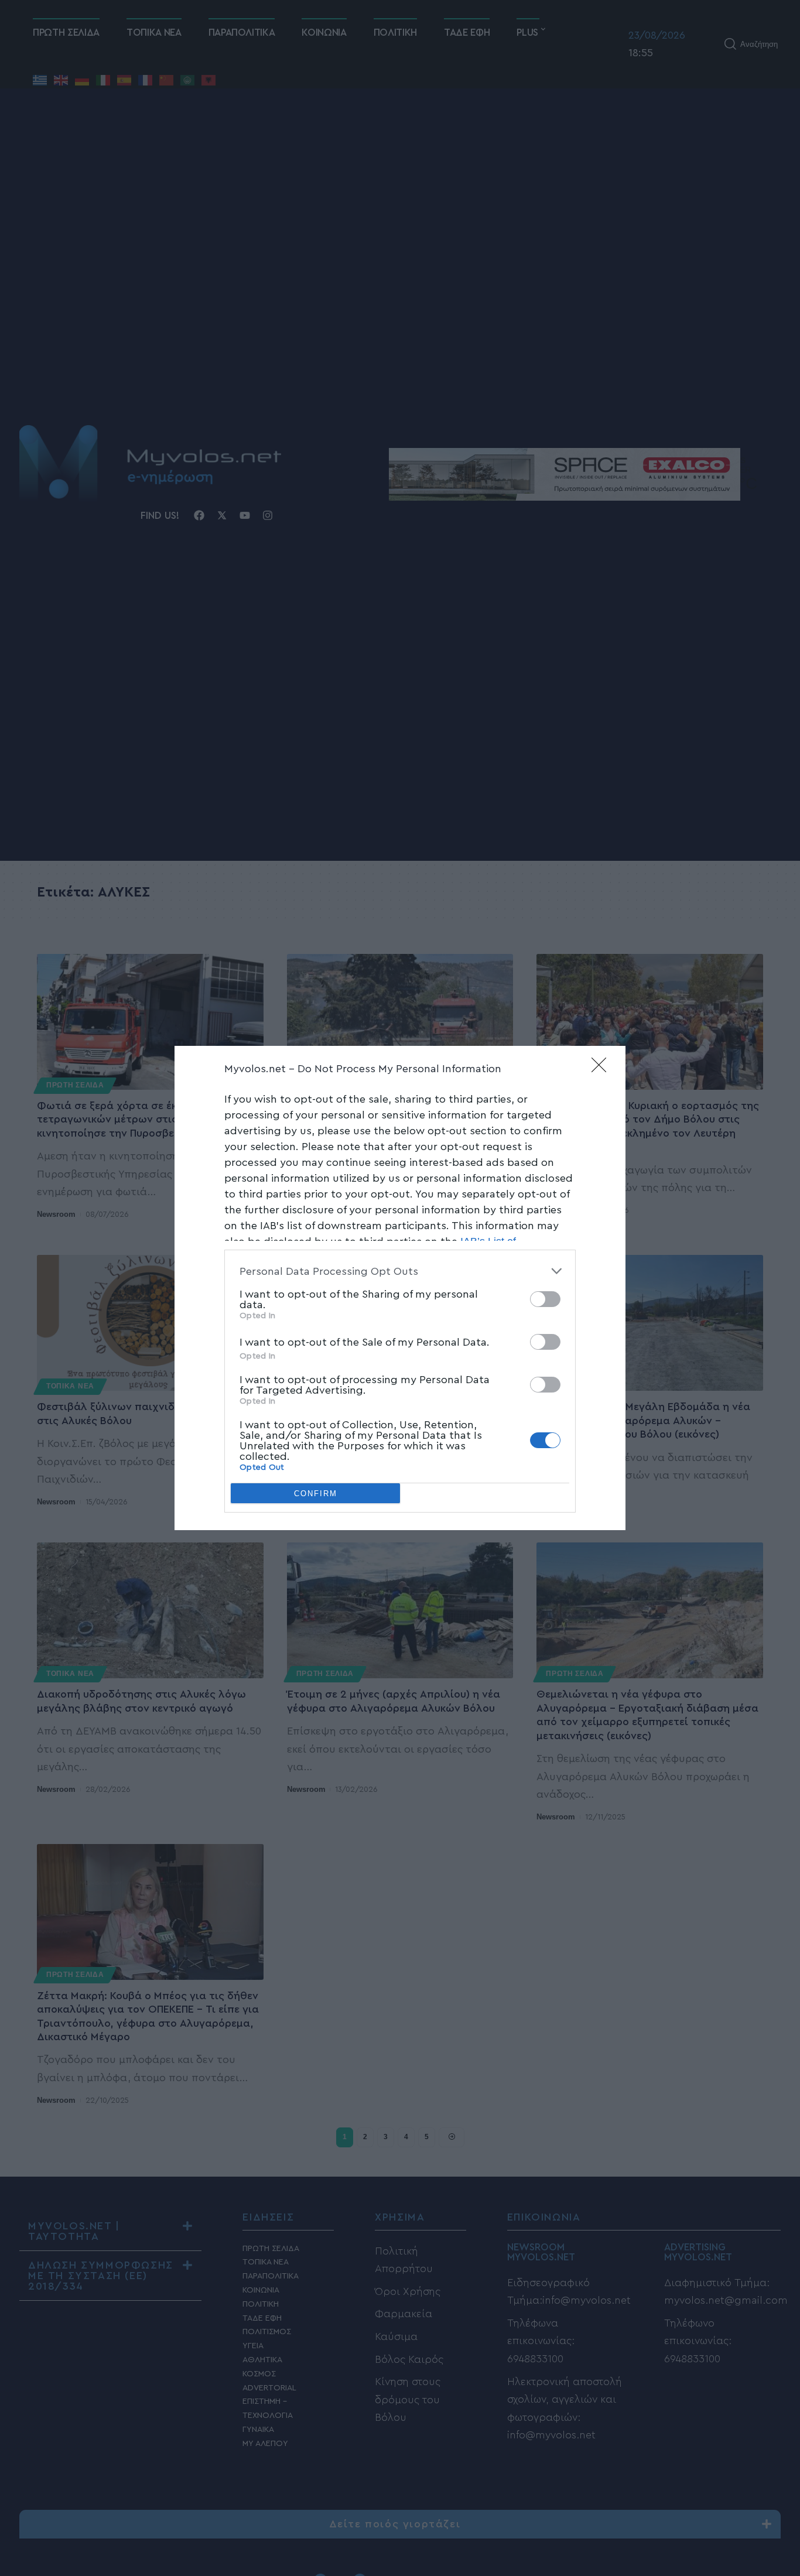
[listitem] (400, 1271)
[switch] (545, 1299)
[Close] (603, 1069)
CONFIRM (316, 1494)
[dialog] (400, 1288)
